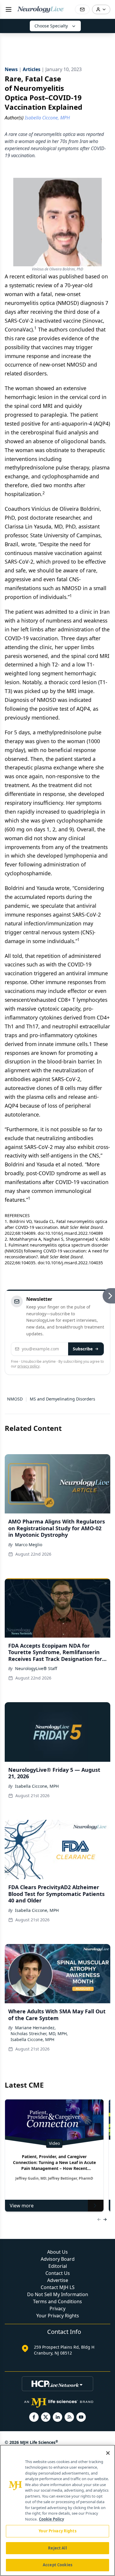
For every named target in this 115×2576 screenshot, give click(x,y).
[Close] (108, 2453)
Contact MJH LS (58, 2287)
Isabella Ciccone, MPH (37, 1786)
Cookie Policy (51, 2519)
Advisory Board (58, 2259)
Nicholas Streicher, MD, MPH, (39, 2034)
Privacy (57, 2309)
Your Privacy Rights (58, 2316)
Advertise (58, 2280)
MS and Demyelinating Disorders (63, 1399)
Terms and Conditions (57, 2301)
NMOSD (15, 1399)
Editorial (58, 2266)
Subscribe (83, 1349)
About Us (57, 2252)
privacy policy (28, 1366)
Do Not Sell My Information (58, 2294)
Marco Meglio (29, 1545)
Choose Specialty (51, 26)
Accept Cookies (57, 2565)
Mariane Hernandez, (35, 2028)
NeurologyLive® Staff (36, 1668)
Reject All (57, 2548)
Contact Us (58, 2273)
